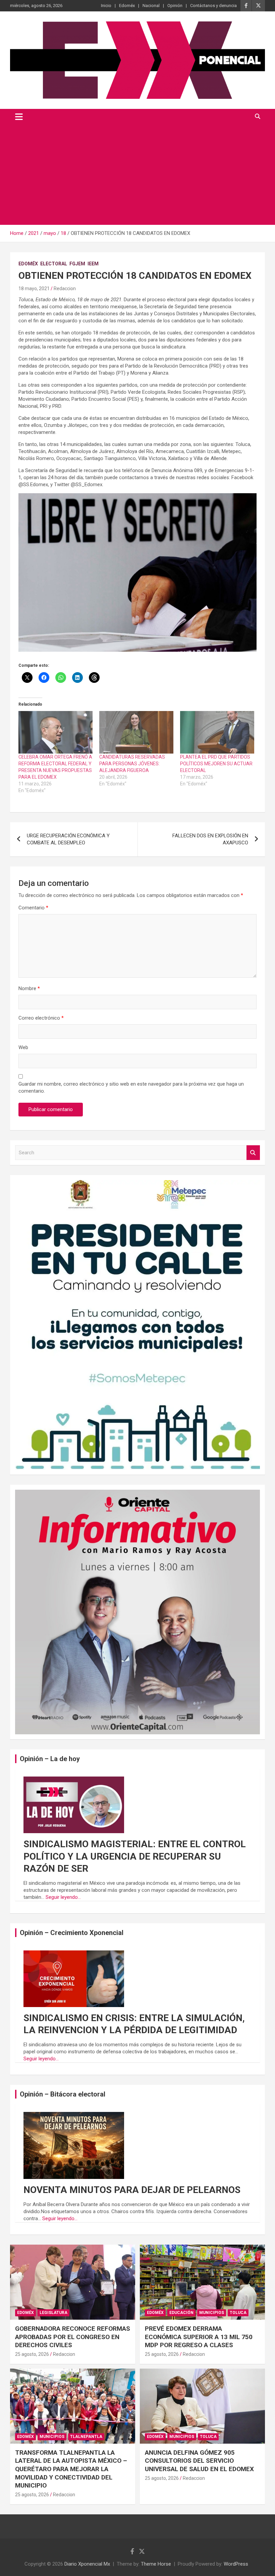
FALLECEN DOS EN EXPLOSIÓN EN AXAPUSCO (210, 839)
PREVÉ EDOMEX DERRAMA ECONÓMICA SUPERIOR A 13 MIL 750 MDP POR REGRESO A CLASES (199, 2337)
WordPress (236, 2564)
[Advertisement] (137, 175)
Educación (181, 2313)
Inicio (106, 6)
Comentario (33, 908)
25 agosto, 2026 (32, 2354)
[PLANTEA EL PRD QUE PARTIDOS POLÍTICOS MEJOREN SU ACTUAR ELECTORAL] (217, 732)
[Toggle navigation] (19, 117)
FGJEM (77, 264)
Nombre (29, 988)
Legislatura (53, 2313)
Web (23, 1047)
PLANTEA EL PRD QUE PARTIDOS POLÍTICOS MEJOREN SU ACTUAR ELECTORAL (216, 764)
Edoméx (127, 6)
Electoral (54, 264)
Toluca (238, 2313)
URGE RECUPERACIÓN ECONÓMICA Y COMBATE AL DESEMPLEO (68, 839)
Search (253, 1153)
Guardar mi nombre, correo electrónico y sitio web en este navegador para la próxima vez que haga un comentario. (131, 1087)
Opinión (175, 6)
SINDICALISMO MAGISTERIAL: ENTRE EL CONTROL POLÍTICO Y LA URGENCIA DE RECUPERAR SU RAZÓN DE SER (135, 1856)
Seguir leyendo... (63, 1897)
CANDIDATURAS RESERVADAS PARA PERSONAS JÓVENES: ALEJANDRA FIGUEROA (132, 764)
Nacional (151, 6)
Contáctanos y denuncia (213, 6)
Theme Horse (156, 2564)
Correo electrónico (41, 1018)
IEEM (93, 264)
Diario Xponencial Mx (87, 2564)
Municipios (212, 2313)
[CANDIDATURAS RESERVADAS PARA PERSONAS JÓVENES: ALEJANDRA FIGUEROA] (136, 732)
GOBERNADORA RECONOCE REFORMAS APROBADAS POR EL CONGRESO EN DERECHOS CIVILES (73, 2337)
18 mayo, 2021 (34, 288)
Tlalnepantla (86, 2437)
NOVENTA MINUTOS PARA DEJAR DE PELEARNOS (132, 2190)
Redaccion (65, 288)
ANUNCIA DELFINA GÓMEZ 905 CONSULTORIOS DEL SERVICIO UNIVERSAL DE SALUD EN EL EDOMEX (199, 2461)
